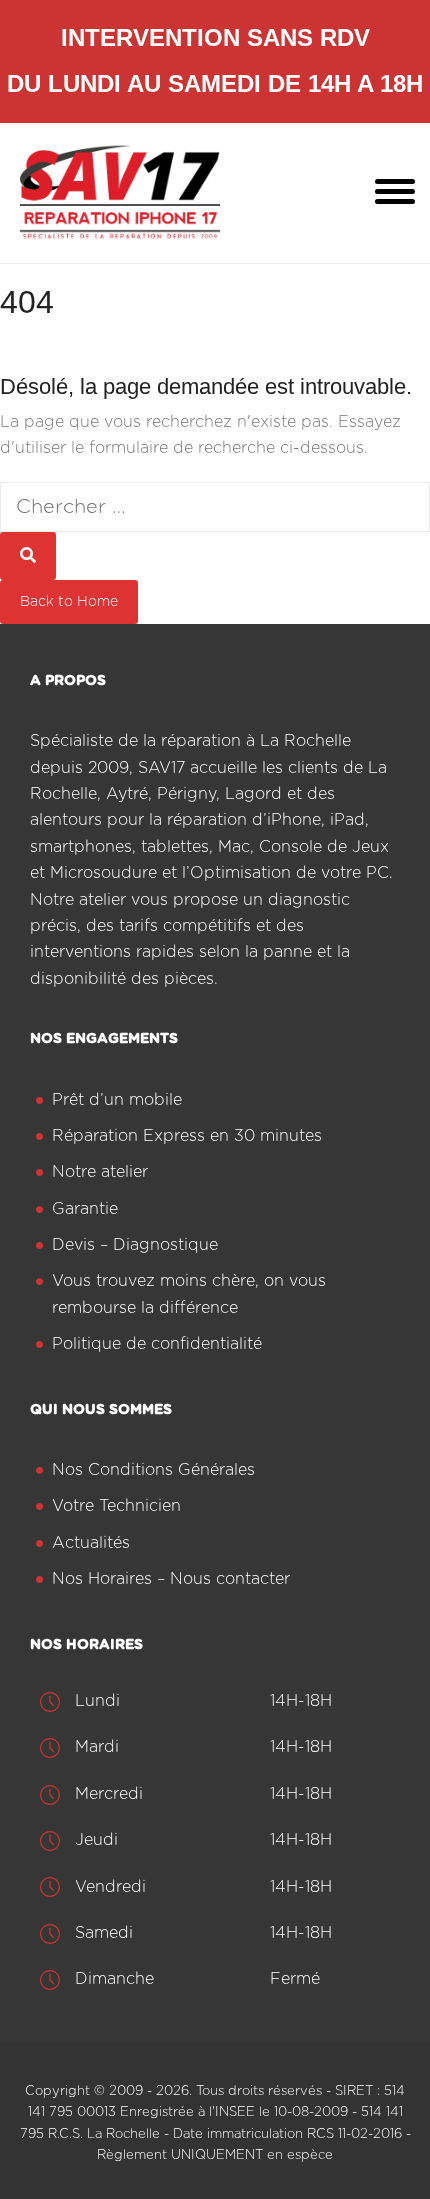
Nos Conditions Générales (153, 1470)
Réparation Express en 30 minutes (187, 1136)
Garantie (85, 1209)
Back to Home (69, 602)
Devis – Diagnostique (135, 1245)
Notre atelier (100, 1172)
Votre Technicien (116, 1506)
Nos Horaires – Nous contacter (171, 1579)
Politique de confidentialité (157, 1344)
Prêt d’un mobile (117, 1100)
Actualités (91, 1543)
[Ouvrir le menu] (395, 193)
